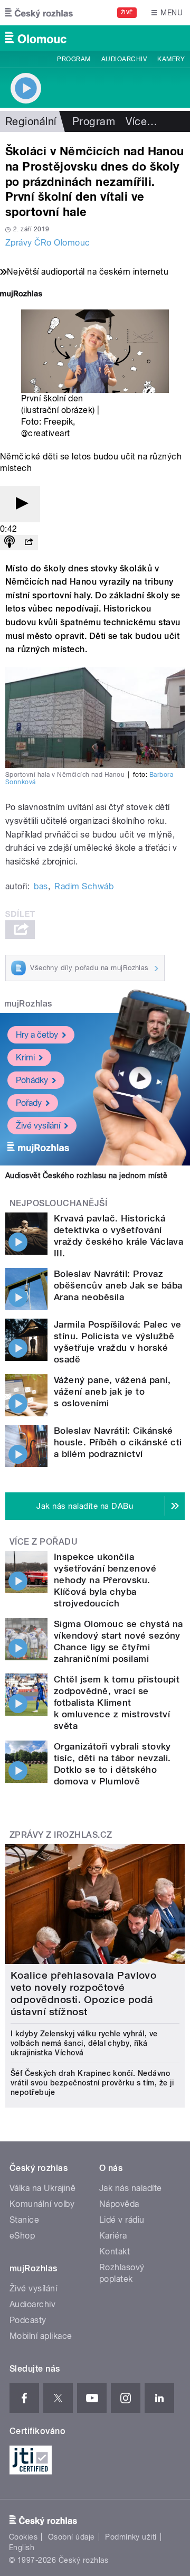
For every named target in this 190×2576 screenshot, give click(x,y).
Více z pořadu (44, 1542)
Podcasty (28, 2320)
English (22, 2547)
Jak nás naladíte (131, 2188)
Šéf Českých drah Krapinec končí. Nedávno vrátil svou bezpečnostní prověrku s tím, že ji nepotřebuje (92, 2083)
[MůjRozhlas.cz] (21, 295)
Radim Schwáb (84, 886)
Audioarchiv (124, 59)
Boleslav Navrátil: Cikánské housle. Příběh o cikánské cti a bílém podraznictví (118, 1442)
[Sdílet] (28, 543)
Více (141, 121)
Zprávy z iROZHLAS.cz (61, 1835)
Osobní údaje (72, 2537)
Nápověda (119, 2204)
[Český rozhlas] (39, 13)
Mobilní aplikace (41, 2336)
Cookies (23, 2537)
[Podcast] (9, 543)
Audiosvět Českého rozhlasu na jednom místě (86, 1176)
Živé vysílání (38, 1126)
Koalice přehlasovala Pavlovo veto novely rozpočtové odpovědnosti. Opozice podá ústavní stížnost (83, 1994)
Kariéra (113, 2236)
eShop (22, 2236)
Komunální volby (42, 2204)
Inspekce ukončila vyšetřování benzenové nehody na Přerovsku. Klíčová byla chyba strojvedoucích (105, 1580)
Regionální (31, 121)
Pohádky (32, 1080)
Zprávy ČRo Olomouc (48, 243)
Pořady (29, 1103)
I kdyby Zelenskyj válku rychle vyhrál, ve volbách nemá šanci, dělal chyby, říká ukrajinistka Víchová (84, 2043)
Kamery (171, 59)
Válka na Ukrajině (42, 2188)
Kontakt (115, 2251)
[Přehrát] (20, 504)
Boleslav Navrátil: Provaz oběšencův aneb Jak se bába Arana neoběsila (118, 1285)
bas (41, 886)
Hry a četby (37, 1035)
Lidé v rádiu (122, 2220)
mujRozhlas (28, 1004)
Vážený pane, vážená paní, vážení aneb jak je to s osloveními (112, 1392)
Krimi (25, 1057)
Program (74, 59)
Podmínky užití (131, 2537)
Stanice (24, 2220)
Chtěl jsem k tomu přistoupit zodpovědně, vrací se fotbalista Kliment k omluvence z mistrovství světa (117, 1703)
